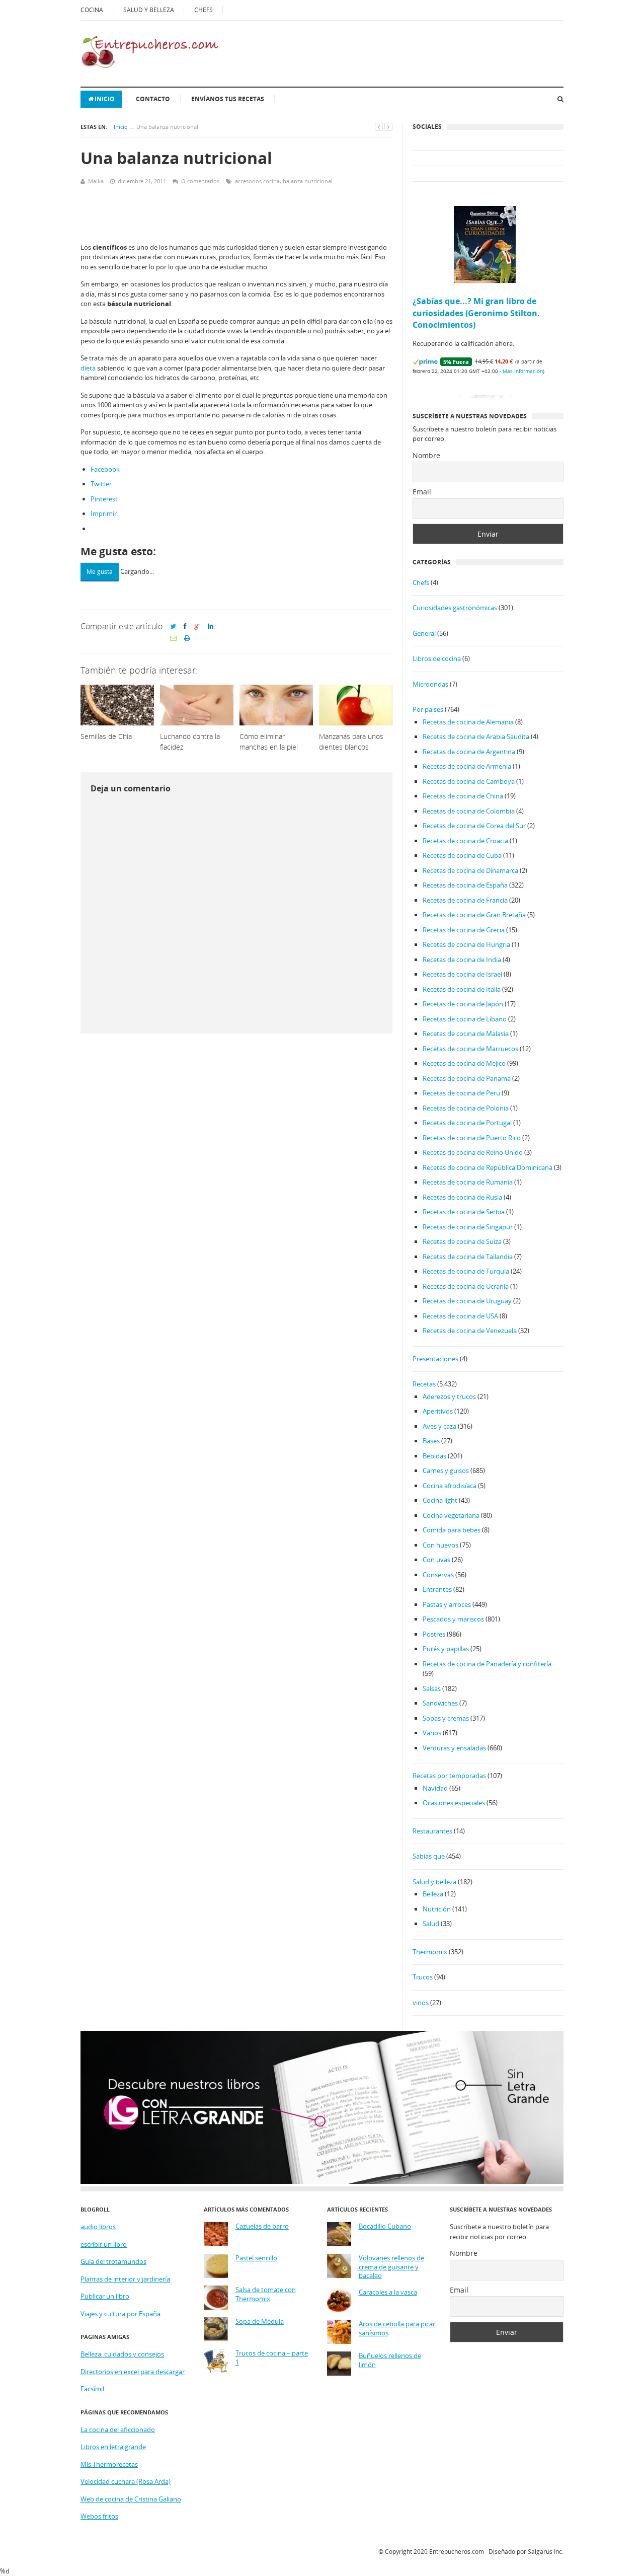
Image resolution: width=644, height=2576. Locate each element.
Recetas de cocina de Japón (463, 1004)
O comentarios (200, 181)
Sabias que (429, 1856)
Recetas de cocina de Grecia (464, 930)
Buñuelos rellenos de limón (390, 2360)
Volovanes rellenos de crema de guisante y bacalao (391, 2267)
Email (422, 492)
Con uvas (436, 1560)
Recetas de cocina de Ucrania (466, 1286)
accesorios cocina (257, 181)
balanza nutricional (308, 181)
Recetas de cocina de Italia (462, 989)
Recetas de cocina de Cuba (462, 855)
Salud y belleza (434, 1882)
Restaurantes (432, 1831)
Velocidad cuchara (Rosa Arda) (126, 2481)
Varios (432, 1733)
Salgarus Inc (545, 2552)
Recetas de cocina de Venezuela (470, 1331)
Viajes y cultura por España (120, 2314)
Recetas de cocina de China (463, 796)
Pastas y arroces (447, 1604)
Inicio (105, 99)
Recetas (424, 1384)
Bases (431, 1441)
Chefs (421, 582)
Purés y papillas (446, 1649)
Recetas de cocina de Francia (465, 900)
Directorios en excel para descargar (133, 2372)
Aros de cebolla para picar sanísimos (397, 2329)
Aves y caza (439, 1426)
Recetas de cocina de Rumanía (468, 1182)
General (424, 633)
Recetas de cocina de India (462, 960)
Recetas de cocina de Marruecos (470, 1049)
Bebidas (434, 1456)
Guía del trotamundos (113, 2261)
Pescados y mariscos (453, 1619)
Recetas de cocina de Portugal (467, 1123)
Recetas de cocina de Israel (462, 974)
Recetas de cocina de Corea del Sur (474, 826)
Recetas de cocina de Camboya (469, 781)
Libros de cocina (437, 658)
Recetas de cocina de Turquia (466, 1271)
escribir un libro (104, 2244)
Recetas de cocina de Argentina (469, 752)
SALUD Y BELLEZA (149, 10)
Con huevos (440, 1545)
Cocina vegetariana (451, 1515)
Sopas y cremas (446, 1718)
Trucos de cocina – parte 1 (272, 2358)
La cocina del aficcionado (118, 2430)
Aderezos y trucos (449, 1396)
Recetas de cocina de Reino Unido (473, 1152)
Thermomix (430, 1952)
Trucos (423, 1977)
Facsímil (92, 2389)
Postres (434, 1634)
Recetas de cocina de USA (460, 1316)
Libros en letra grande (113, 2447)
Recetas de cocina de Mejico (464, 1063)
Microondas (430, 684)
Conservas (438, 1575)
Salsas (432, 1688)
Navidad (435, 1788)
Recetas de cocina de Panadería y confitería (487, 1664)
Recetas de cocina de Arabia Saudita (476, 737)
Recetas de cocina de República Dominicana (488, 1167)
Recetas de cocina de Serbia (464, 1212)
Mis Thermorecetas (109, 2464)
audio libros (98, 2227)
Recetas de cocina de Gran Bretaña (474, 915)
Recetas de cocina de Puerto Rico (472, 1138)
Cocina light (440, 1500)
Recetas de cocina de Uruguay (467, 1301)
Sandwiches (440, 1703)
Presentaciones (435, 1359)
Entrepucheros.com (457, 2552)
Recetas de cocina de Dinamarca (470, 870)
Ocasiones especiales (454, 1803)
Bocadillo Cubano (385, 2226)
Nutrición (437, 1909)
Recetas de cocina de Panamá (467, 1078)
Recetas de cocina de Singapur (468, 1227)
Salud (431, 1924)
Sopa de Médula (260, 2322)
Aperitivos (438, 1411)
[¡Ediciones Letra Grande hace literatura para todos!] (322, 2181)
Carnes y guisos (446, 1470)
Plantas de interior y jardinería (125, 2279)
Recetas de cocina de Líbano (465, 1019)
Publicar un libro (105, 2296)
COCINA (92, 10)
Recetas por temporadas (449, 1776)
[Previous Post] (379, 127)
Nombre (426, 455)
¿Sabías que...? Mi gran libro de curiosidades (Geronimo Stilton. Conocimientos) (476, 313)
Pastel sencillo (256, 2258)
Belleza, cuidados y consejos (122, 2354)
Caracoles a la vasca (388, 2292)
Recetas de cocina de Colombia (469, 811)
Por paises (428, 709)
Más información (523, 371)
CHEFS (204, 10)
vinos (421, 2003)
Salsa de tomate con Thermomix (266, 2294)
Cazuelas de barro (262, 2226)
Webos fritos (99, 2516)
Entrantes (437, 1589)
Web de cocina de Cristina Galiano (131, 2499)
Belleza (433, 1894)
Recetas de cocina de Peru (461, 1093)
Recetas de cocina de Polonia (466, 1108)
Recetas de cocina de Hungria (466, 944)
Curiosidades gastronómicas (455, 608)
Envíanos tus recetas (228, 99)
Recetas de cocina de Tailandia (468, 1257)
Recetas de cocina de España (465, 885)
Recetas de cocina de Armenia (467, 766)
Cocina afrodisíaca (450, 1486)
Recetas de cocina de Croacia (465, 841)
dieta (88, 368)
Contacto (153, 99)
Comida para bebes (452, 1530)
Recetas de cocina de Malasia (466, 1034)
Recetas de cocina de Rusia (462, 1197)
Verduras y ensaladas (454, 1748)
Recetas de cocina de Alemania (468, 722)
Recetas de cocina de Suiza (462, 1241)
